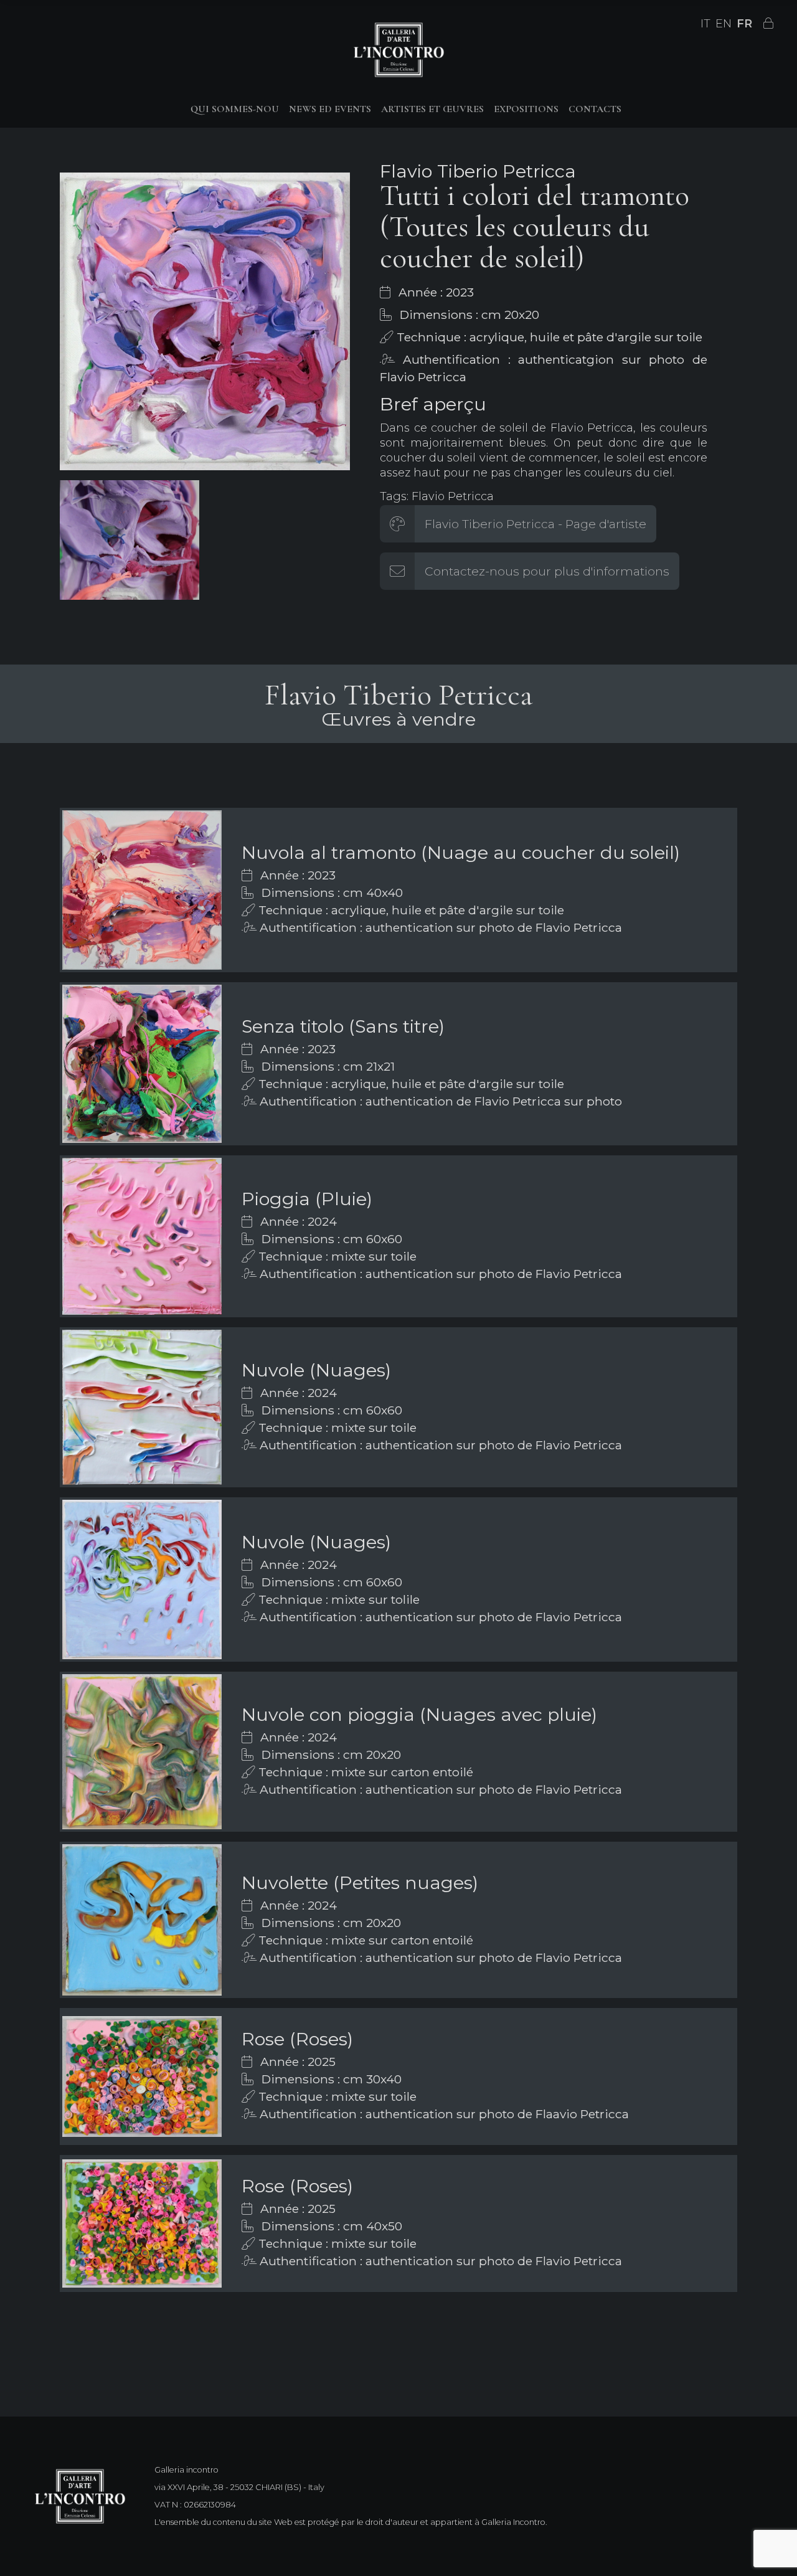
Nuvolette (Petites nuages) (360, 1882)
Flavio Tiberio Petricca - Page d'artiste (535, 524)
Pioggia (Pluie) (307, 1199)
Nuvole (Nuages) (316, 1370)
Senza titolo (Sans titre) (343, 1026)
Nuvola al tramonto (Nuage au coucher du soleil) (461, 852)
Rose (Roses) (297, 2039)
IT (705, 24)
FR (744, 24)
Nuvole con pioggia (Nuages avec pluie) (419, 1714)
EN (724, 24)
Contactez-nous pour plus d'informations (547, 571)
